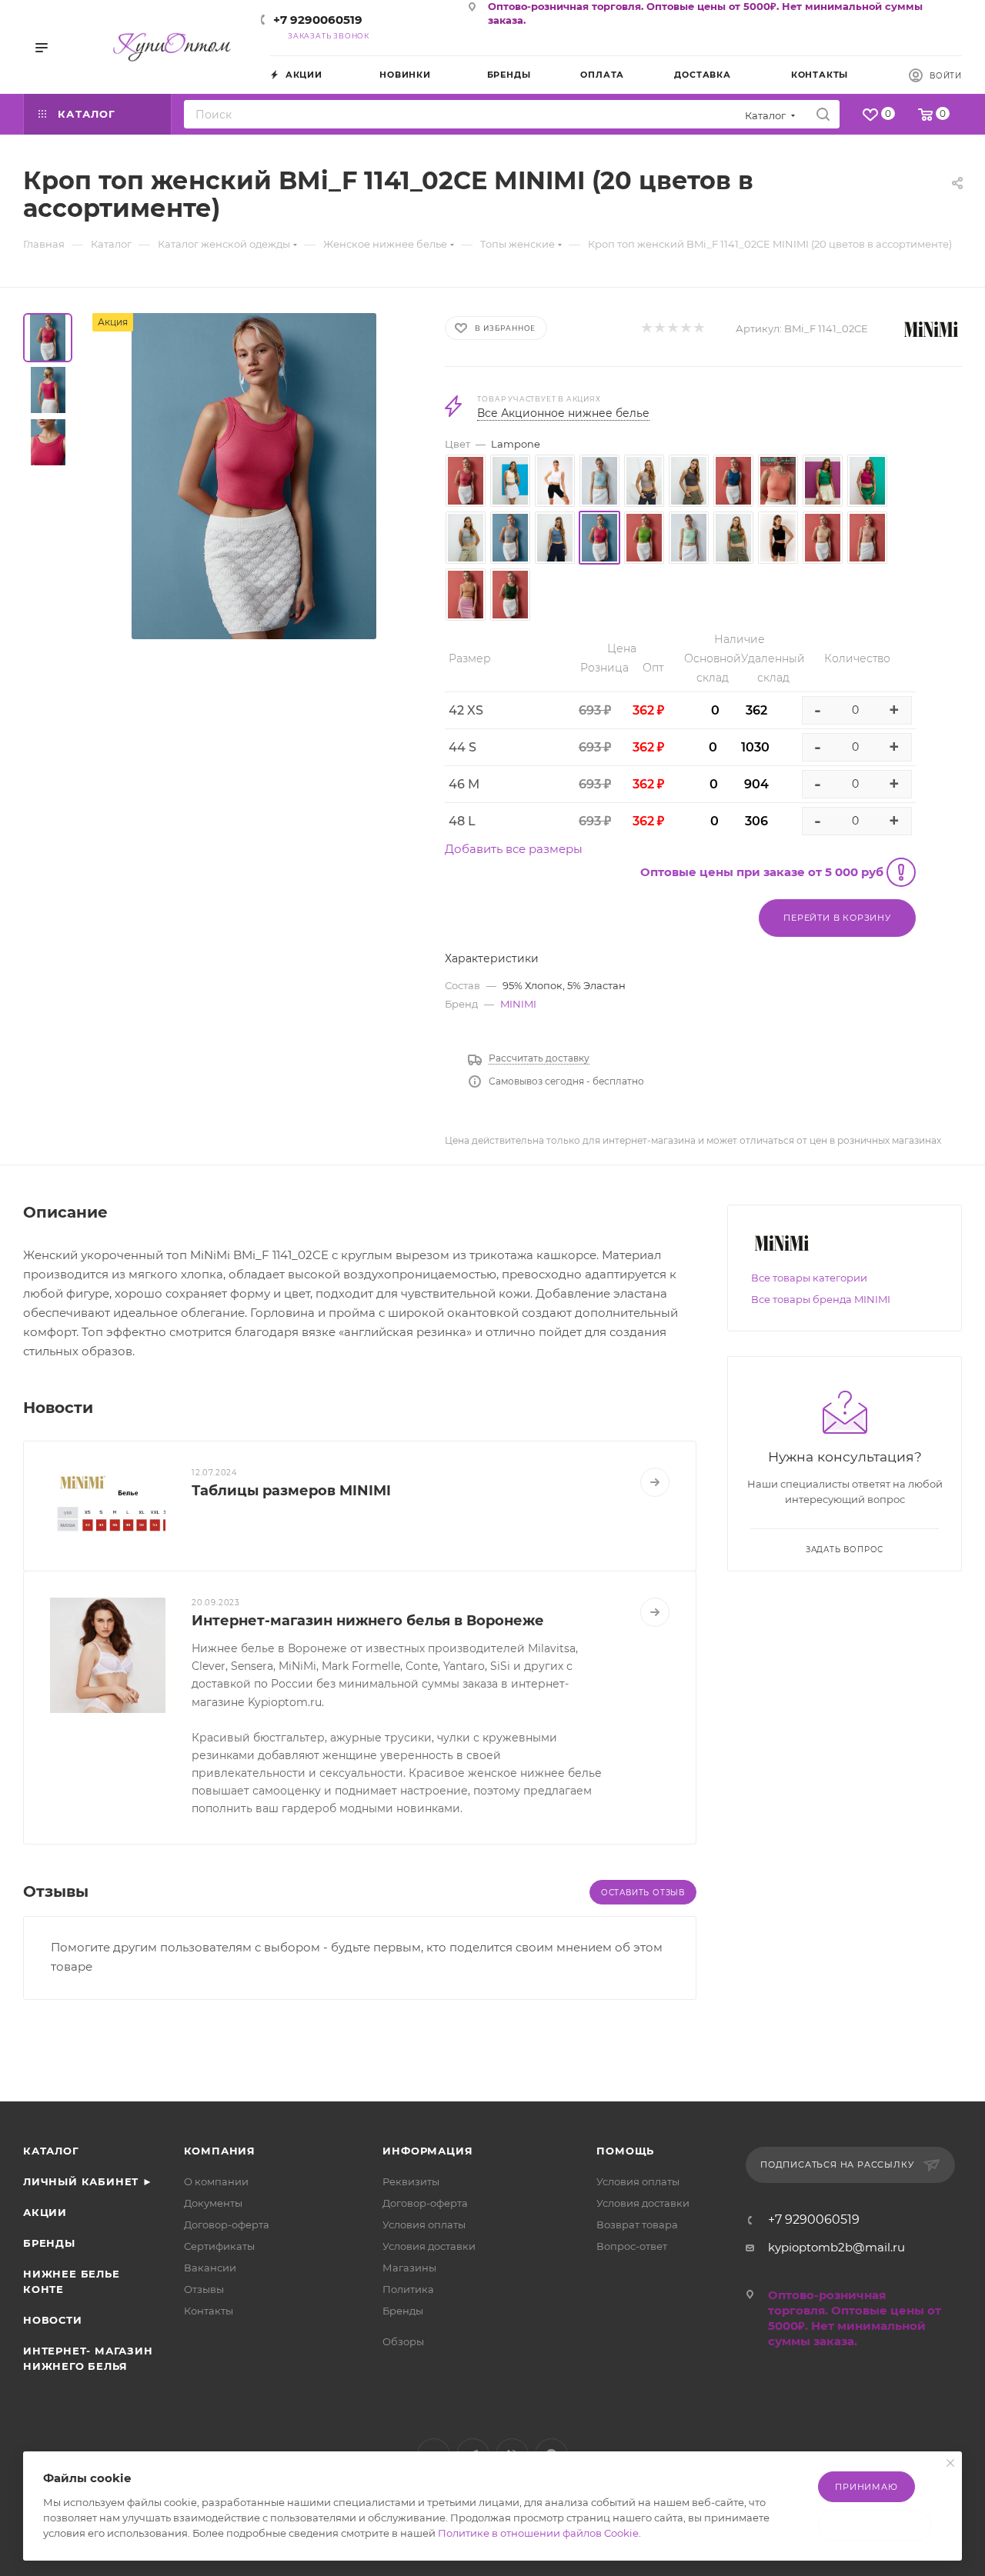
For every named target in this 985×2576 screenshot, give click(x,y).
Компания (220, 2151)
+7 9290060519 (318, 20)
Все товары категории (809, 1278)
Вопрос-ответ (632, 2246)
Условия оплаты (424, 2224)
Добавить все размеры (514, 849)
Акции (45, 2212)
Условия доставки (429, 2246)
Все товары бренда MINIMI (821, 1299)
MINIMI (518, 1004)
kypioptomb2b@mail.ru (836, 2247)
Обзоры (403, 2341)
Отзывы (204, 2289)
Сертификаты (219, 2246)
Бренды (49, 2243)
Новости (53, 2320)
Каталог (51, 2151)
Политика (408, 2289)
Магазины (409, 2268)
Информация (427, 2151)
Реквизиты (411, 2181)
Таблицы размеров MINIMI (291, 1491)
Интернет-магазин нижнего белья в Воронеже (368, 1621)
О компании (216, 2181)
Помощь (625, 2151)
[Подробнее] (655, 1482)
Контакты (209, 2311)
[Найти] (823, 114)
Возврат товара (637, 2224)
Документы (213, 2203)
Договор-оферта (227, 2224)
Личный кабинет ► (88, 2181)
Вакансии (210, 2268)
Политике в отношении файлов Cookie (538, 2533)
